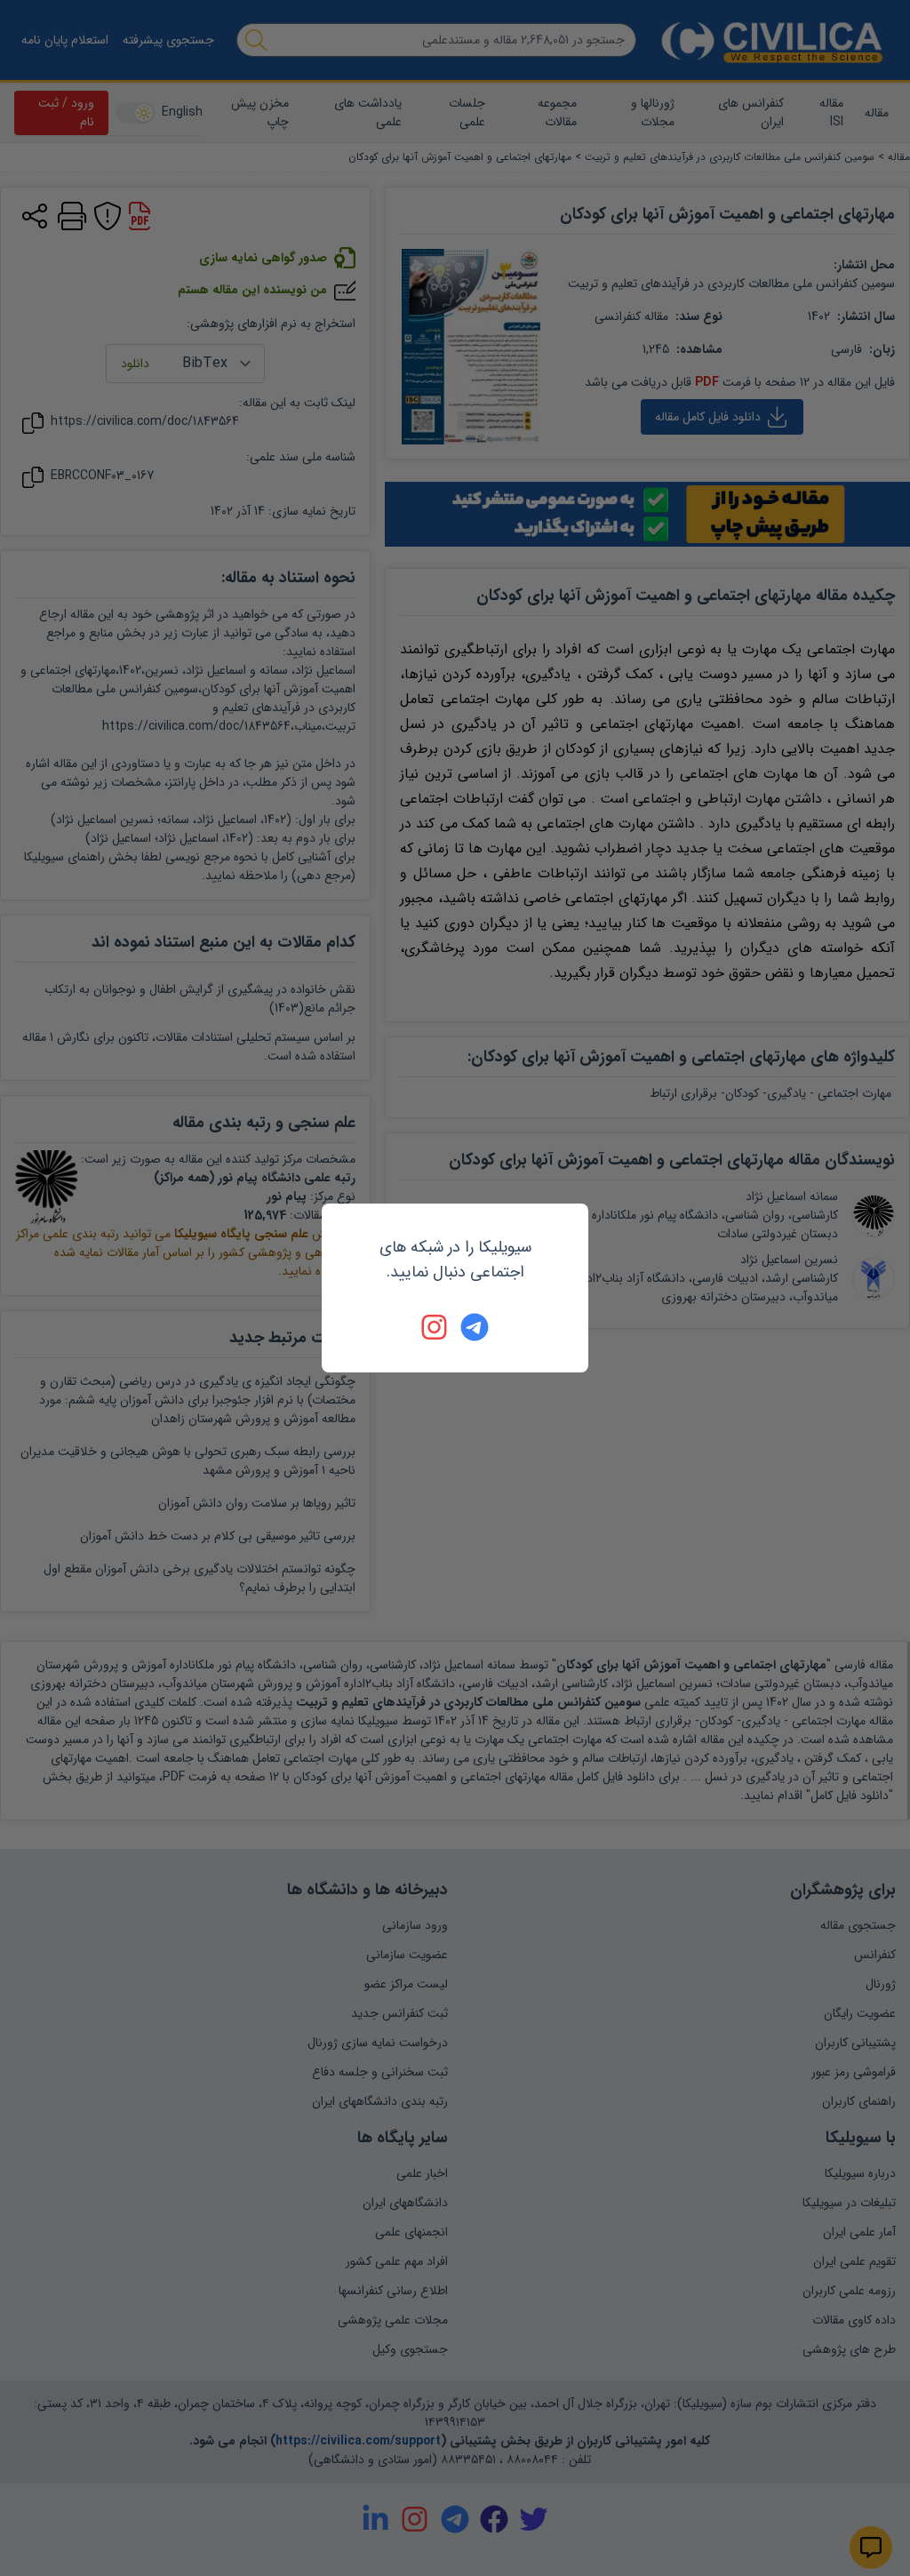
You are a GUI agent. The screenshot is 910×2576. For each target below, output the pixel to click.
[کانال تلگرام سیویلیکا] (475, 1327)
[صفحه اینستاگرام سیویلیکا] (435, 1327)
